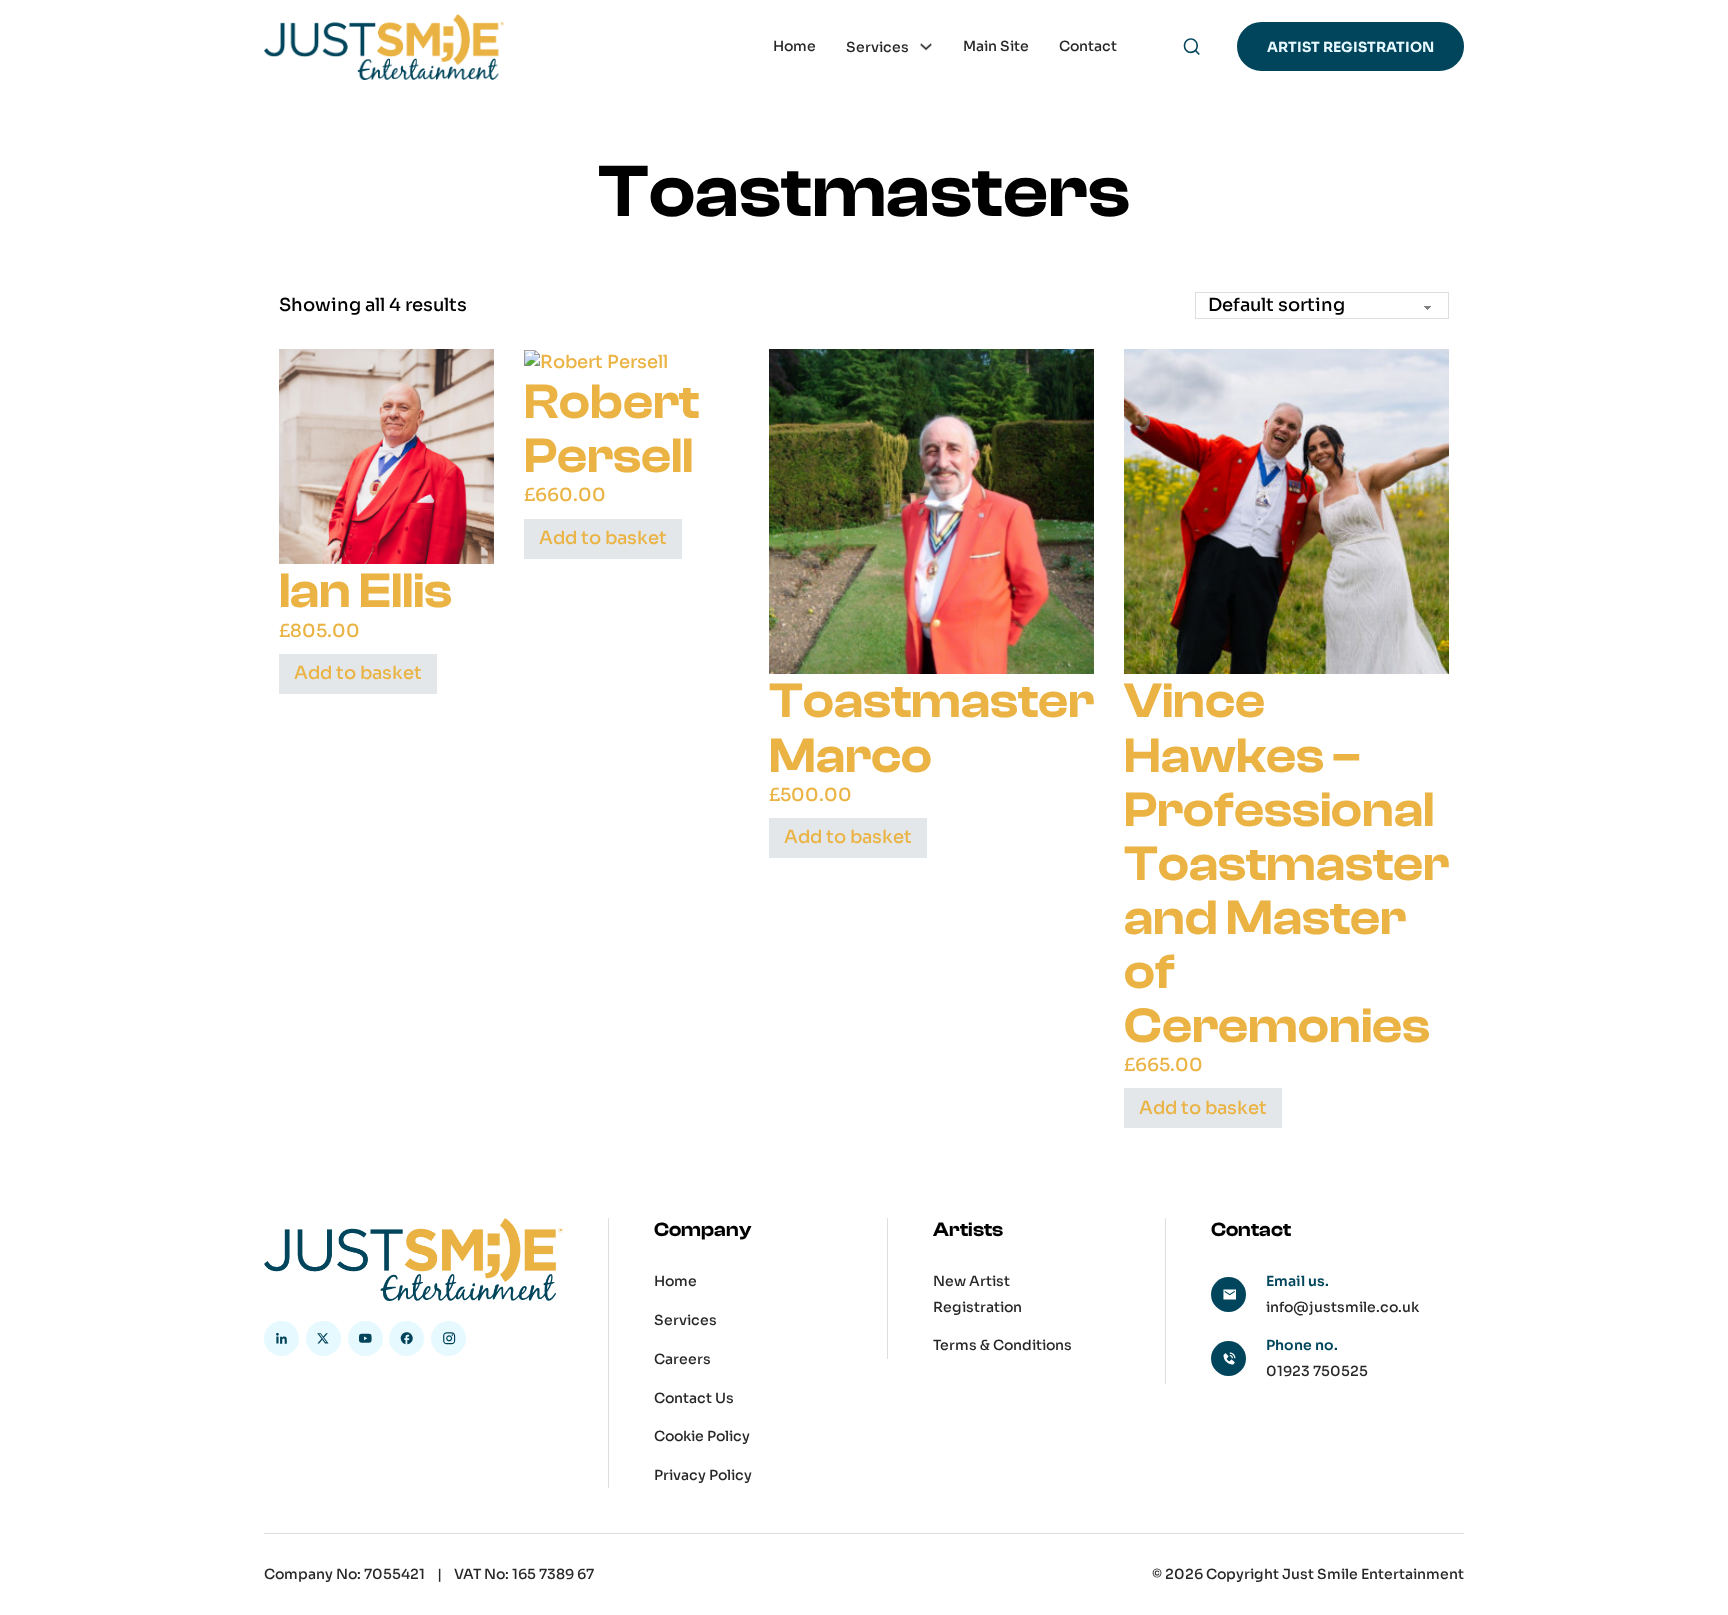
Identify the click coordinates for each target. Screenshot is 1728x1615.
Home (794, 46)
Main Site (996, 46)
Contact (1088, 46)
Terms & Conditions (1002, 1345)
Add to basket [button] (358, 673)
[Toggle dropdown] (926, 47)
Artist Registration (1350, 47)
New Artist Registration (977, 1293)
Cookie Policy (702, 1436)
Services (877, 46)
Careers (682, 1359)
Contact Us (694, 1398)
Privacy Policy (703, 1475)
